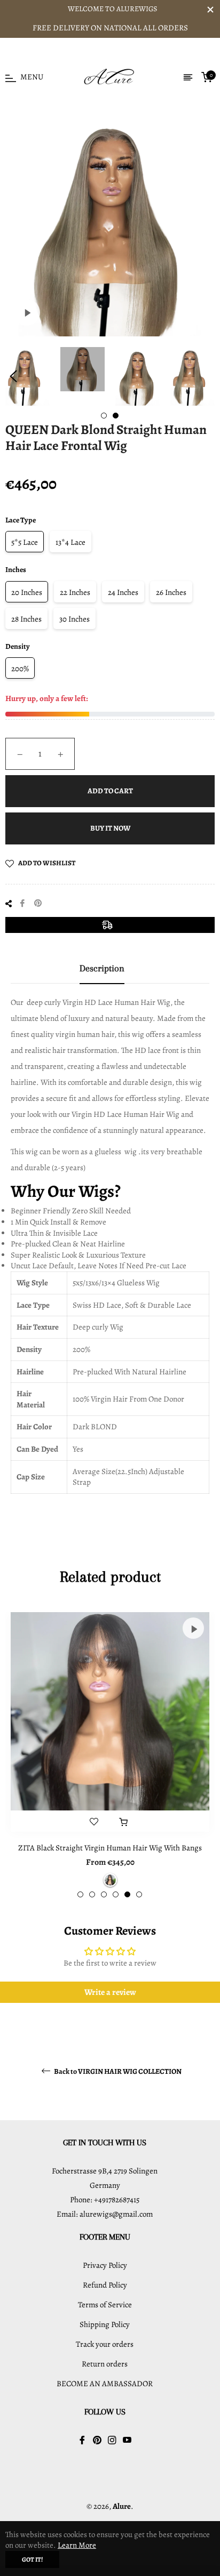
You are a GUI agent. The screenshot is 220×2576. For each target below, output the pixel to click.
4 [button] (116, 1894)
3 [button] (104, 1894)
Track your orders (105, 2344)
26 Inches (171, 592)
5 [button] (127, 1894)
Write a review (110, 1992)
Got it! (32, 2559)
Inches (16, 570)
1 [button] (104, 416)
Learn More (77, 2545)
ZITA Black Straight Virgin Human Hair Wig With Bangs (110, 1848)
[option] (110, 1755)
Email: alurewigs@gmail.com (105, 2214)
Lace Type (21, 520)
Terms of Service (105, 2305)
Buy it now (110, 828)
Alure (122, 2506)
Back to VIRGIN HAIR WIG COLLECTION (117, 2071)
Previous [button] (13, 376)
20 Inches (27, 592)
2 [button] (116, 416)
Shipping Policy (105, 2324)
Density (18, 646)
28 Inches (26, 619)
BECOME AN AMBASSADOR (105, 2384)
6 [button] (139, 1894)
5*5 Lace (25, 542)
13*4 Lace (70, 542)
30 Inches (74, 619)
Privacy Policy (105, 2265)
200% (20, 669)
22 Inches (75, 592)
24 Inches (123, 592)
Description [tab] (102, 968)
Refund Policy (105, 2285)
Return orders (105, 2364)
